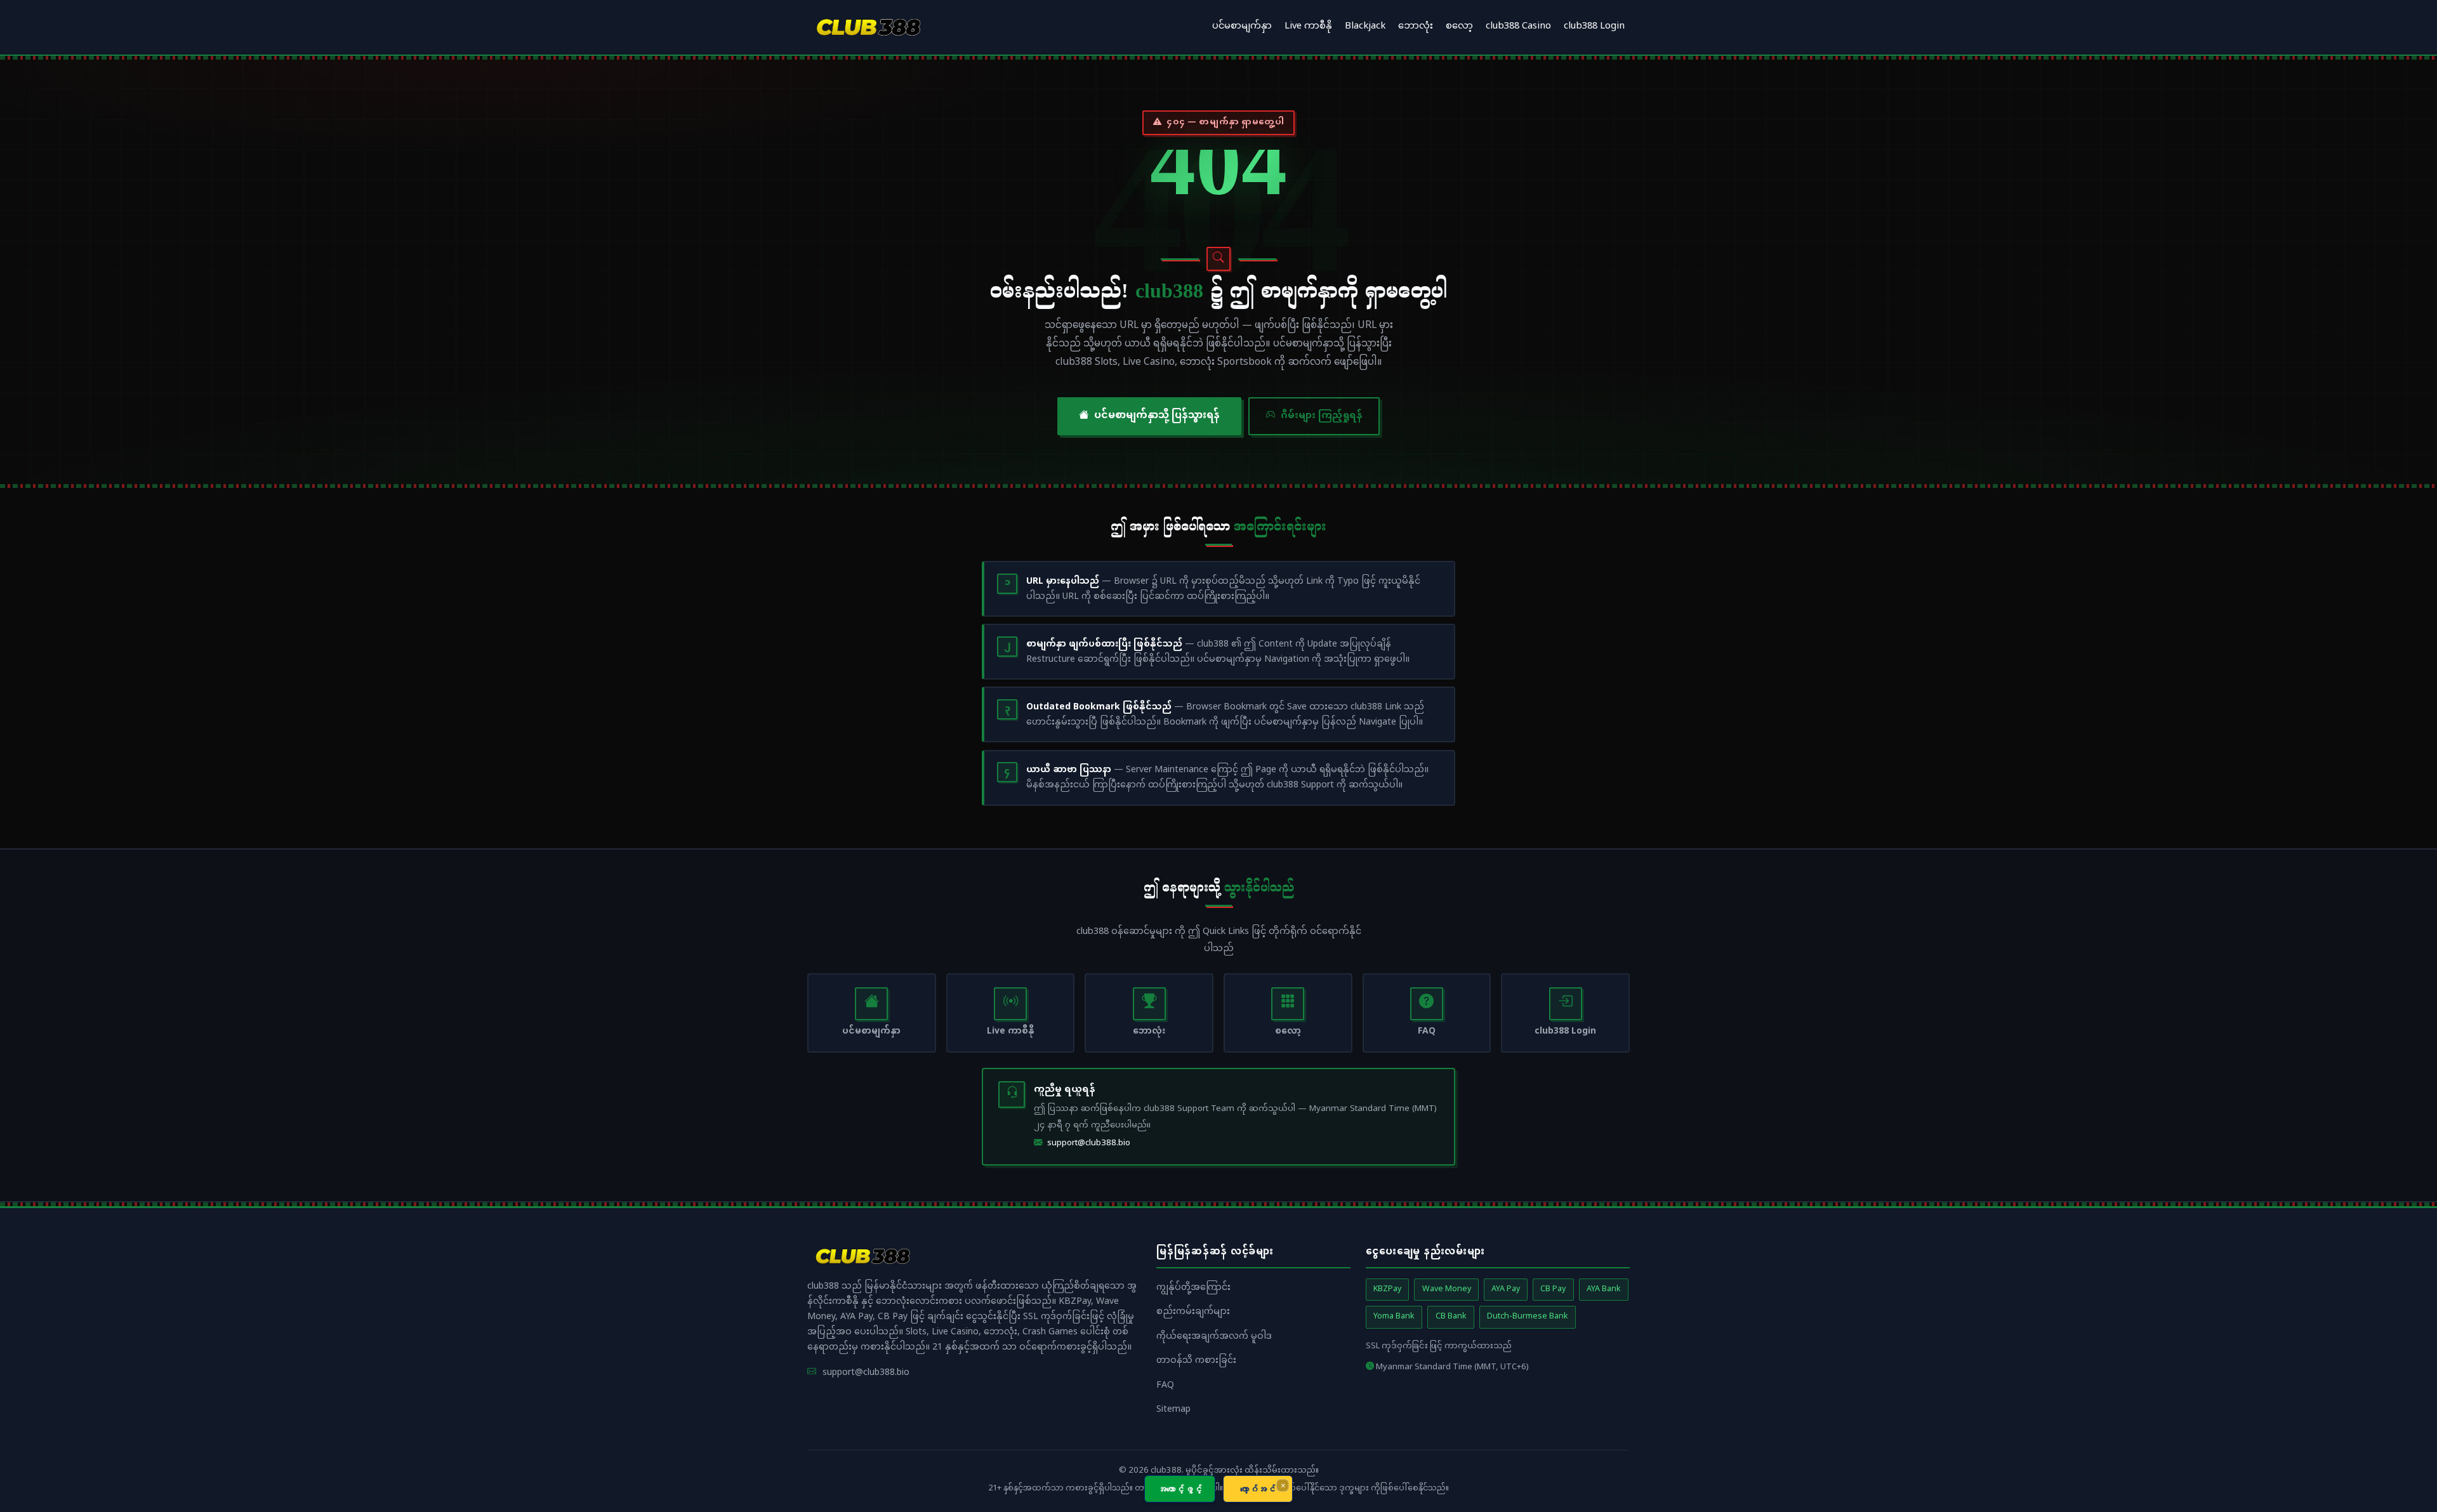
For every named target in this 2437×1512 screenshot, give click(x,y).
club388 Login (1594, 27)
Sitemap (1173, 1410)
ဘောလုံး (1416, 27)
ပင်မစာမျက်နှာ (1242, 27)
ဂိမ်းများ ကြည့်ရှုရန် (1322, 416)
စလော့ (1459, 27)
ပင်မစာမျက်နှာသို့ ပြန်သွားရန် (1157, 416)
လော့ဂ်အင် (1258, 1489)
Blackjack (1365, 27)
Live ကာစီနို (1308, 27)
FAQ (1165, 1385)
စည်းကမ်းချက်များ (1193, 1312)
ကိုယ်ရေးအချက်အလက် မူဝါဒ (1214, 1337)
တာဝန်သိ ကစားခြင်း (1196, 1361)
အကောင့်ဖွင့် (1180, 1489)
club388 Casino (1518, 27)
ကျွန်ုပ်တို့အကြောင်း (1193, 1288)
